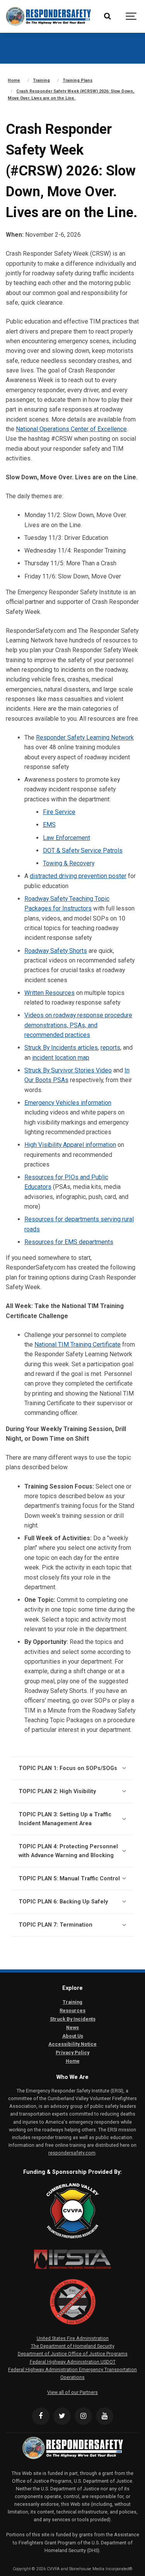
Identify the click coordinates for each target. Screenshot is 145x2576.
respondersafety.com (72, 2153)
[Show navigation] (131, 16)
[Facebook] (41, 2416)
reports (110, 1048)
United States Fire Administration (73, 2338)
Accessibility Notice (72, 2044)
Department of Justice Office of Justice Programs (73, 2354)
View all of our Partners (72, 2392)
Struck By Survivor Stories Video (68, 1070)
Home (73, 2061)
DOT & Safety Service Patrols (83, 851)
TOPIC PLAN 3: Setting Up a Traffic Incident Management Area (65, 1819)
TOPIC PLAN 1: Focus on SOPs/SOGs (68, 1768)
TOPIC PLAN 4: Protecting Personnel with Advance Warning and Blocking (68, 1851)
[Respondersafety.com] (48, 16)
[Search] (107, 16)
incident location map (61, 1058)
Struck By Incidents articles (61, 1048)
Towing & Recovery (69, 863)
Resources (72, 2010)
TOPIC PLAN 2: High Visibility (57, 1791)
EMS (49, 825)
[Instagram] (83, 2416)
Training (72, 2002)
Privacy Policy (72, 2053)
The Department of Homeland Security (73, 2346)
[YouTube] (105, 2416)
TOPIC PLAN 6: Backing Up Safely (63, 1902)
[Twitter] (62, 2416)
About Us (73, 2036)
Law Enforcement (67, 838)
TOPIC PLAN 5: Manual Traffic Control (69, 1879)
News (72, 2027)
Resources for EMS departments (69, 1242)
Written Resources (49, 993)
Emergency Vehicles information (68, 1103)
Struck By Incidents (73, 2019)
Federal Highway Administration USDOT (73, 2362)
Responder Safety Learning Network (85, 738)
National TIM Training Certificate (78, 1344)
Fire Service (59, 812)
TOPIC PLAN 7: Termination (55, 1925)
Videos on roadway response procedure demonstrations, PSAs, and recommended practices (78, 1025)
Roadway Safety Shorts (56, 951)
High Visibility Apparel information (70, 1145)
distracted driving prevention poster (78, 876)
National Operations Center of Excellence (71, 429)
